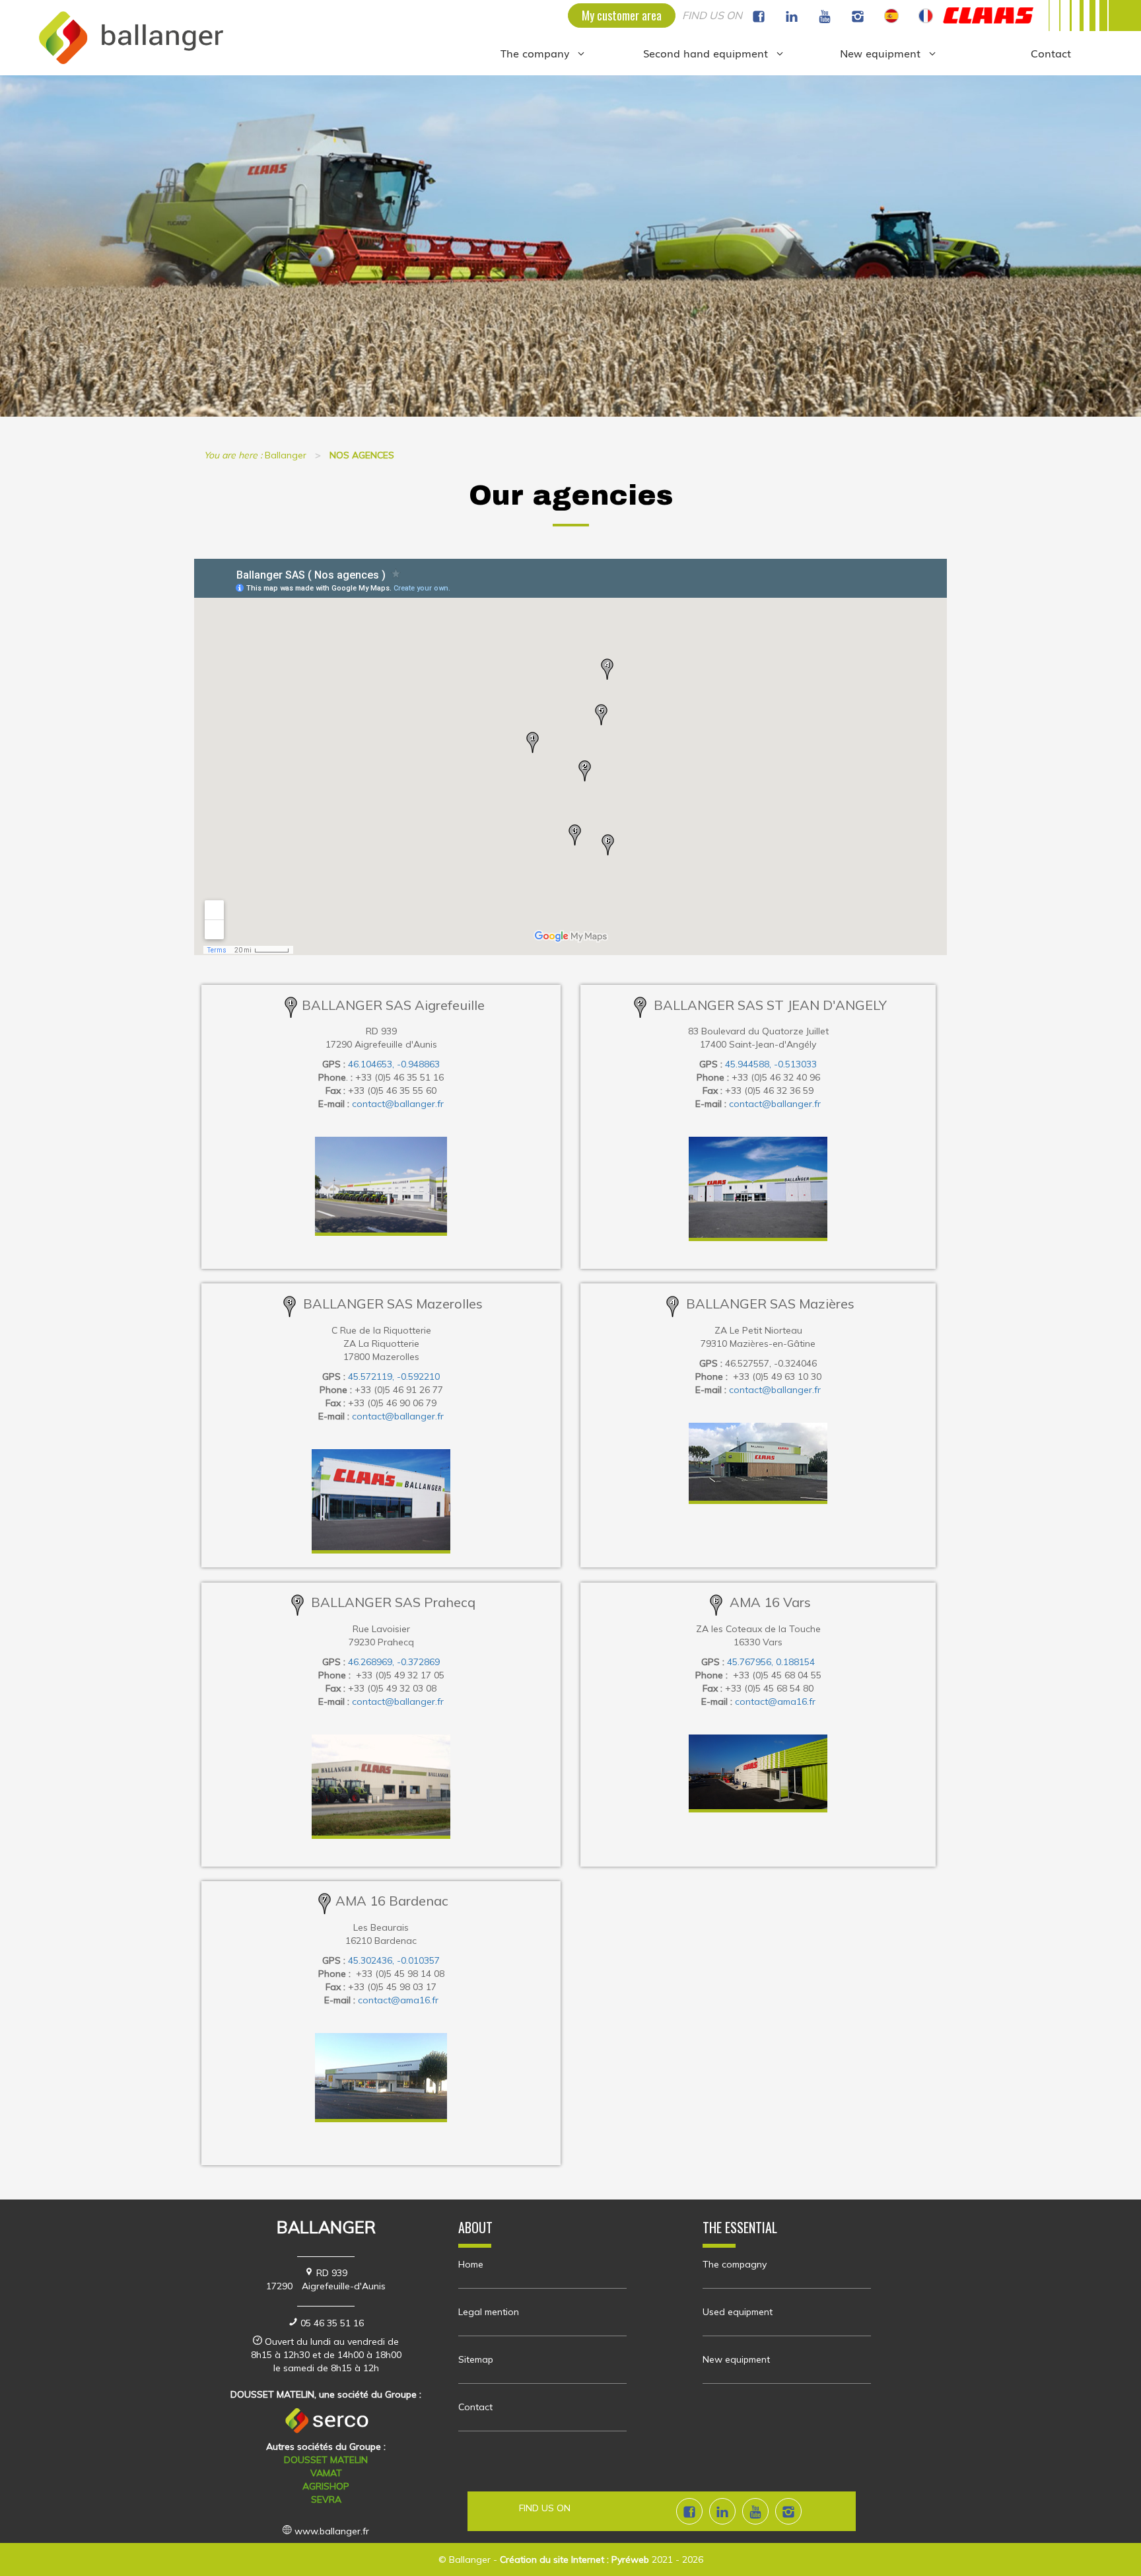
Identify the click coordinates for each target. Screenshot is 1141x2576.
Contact (475, 2407)
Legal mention (489, 2312)
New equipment (736, 2359)
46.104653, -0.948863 (394, 1064)
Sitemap (476, 2359)
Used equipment (738, 2312)
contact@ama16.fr (775, 1701)
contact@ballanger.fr (398, 1104)
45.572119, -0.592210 (394, 1377)
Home (471, 2264)
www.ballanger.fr (332, 2531)
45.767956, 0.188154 (771, 1662)
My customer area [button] (622, 15)
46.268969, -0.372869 (394, 1662)
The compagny (735, 2264)
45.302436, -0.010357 (394, 1960)
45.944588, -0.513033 (771, 1064)
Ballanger (470, 2559)
